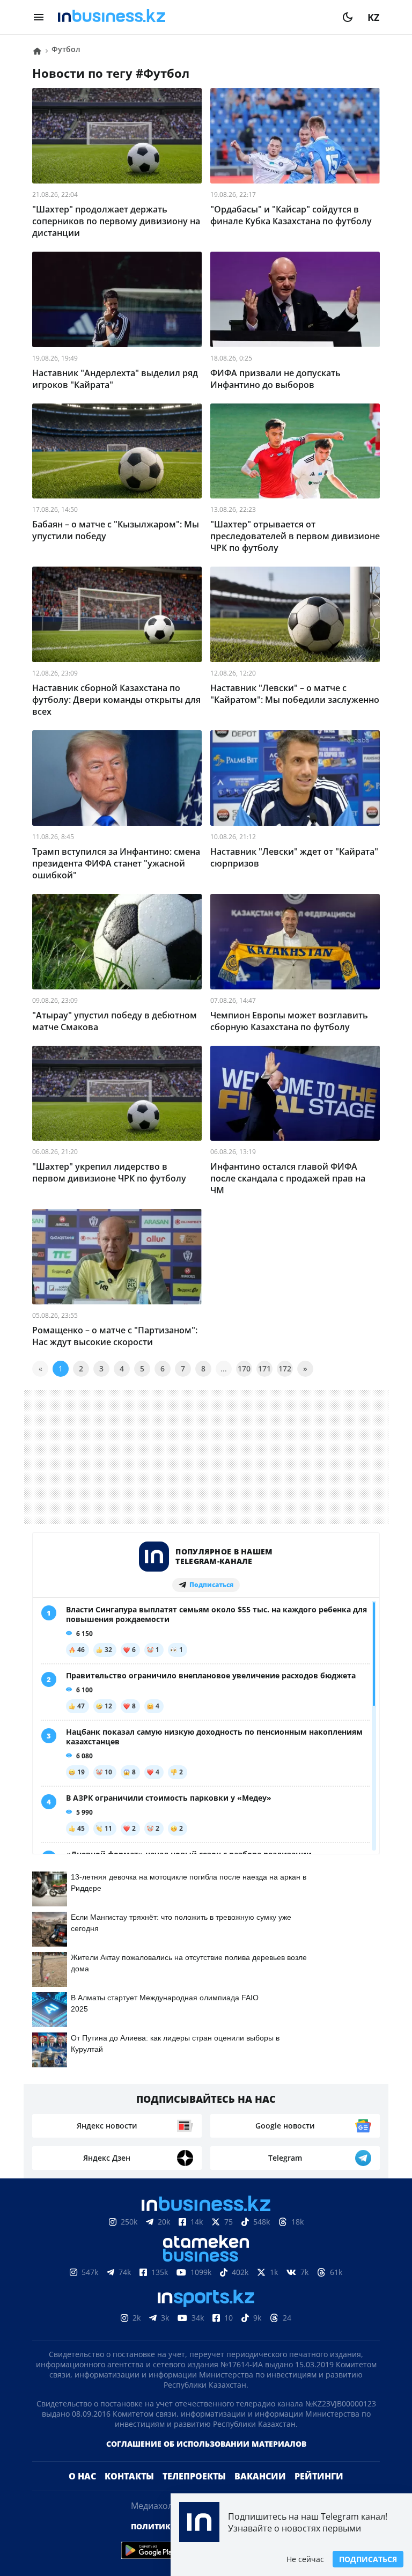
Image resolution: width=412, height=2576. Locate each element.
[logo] (193, 17)
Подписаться (368, 2559)
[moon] (348, 17)
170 (244, 1368)
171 (264, 1368)
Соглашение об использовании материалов (206, 2461)
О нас (82, 2493)
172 (285, 1368)
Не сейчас (305, 2559)
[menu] (39, 17)
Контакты (129, 2493)
